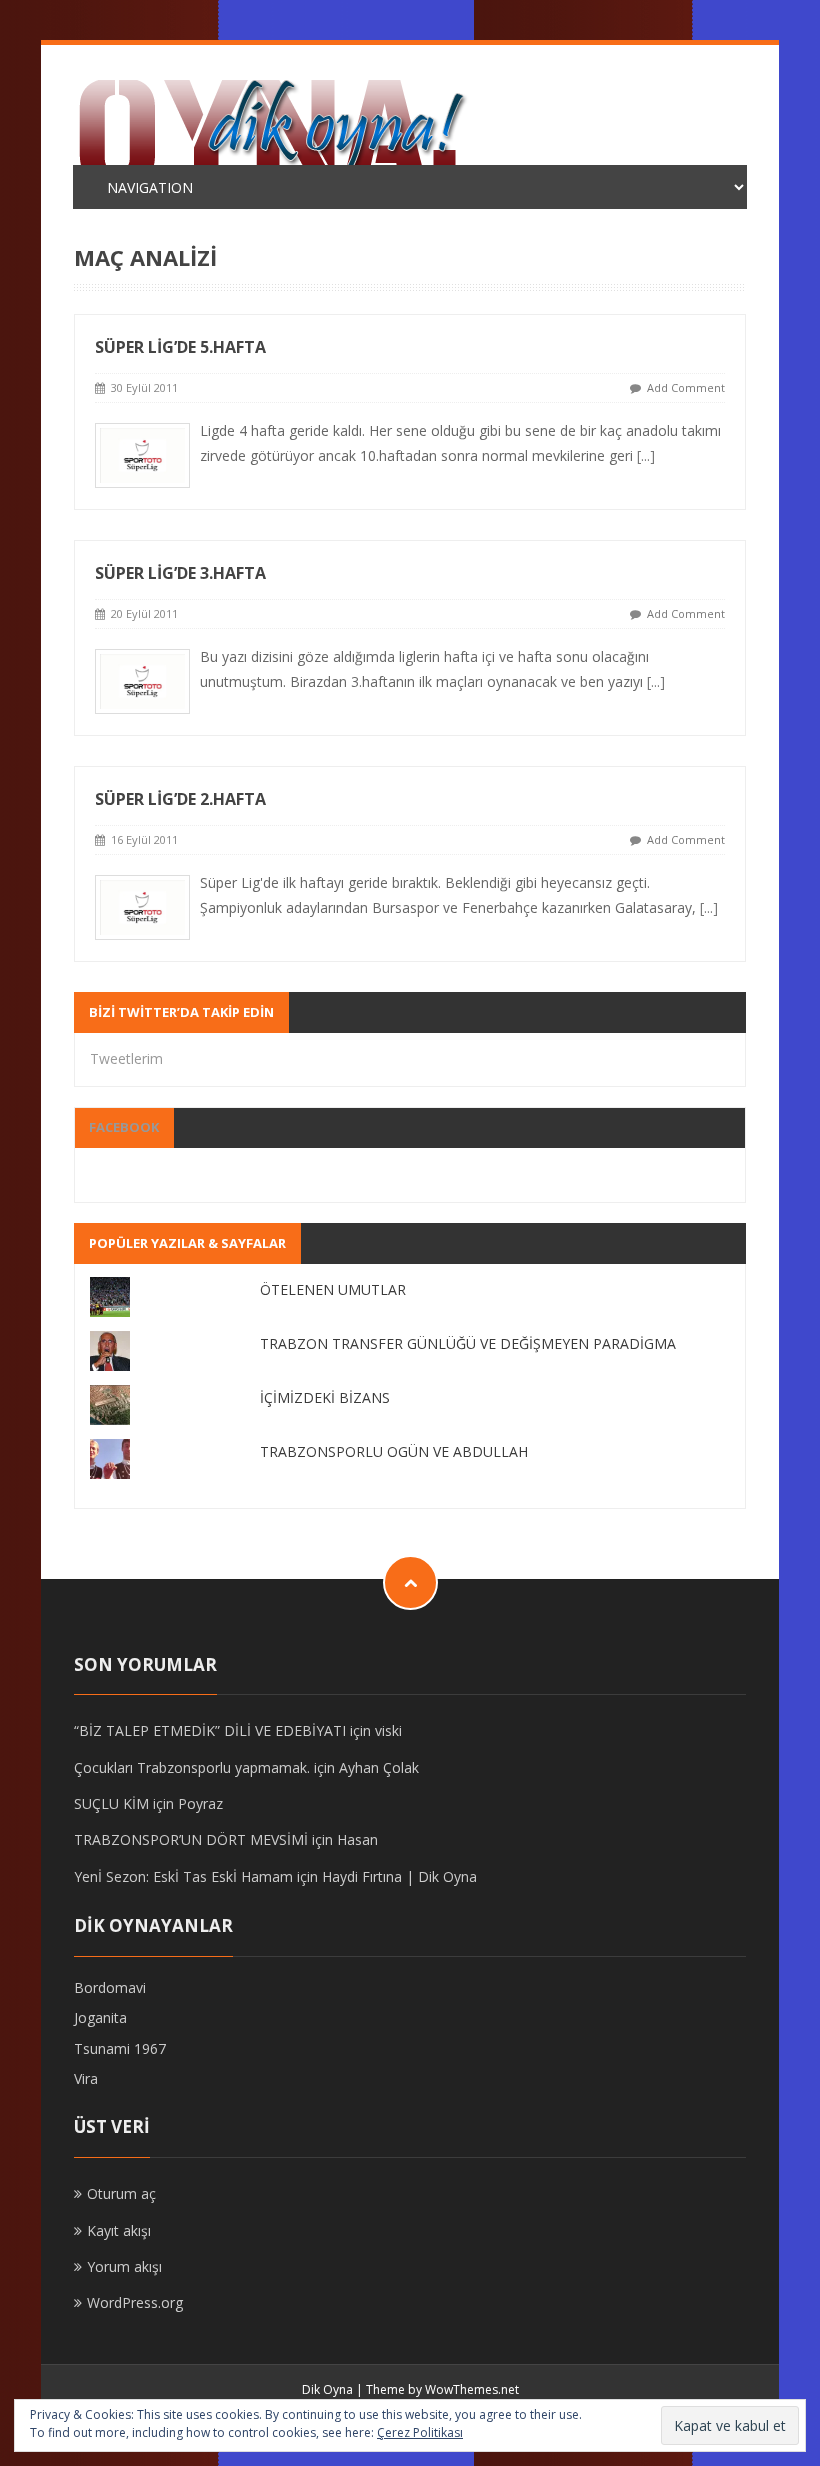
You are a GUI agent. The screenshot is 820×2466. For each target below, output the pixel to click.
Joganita (100, 2017)
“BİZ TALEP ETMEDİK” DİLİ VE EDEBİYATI (210, 1730)
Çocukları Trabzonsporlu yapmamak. (192, 1767)
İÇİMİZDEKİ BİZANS (325, 1397)
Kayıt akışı (119, 2230)
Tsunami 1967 (120, 2048)
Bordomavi (110, 1987)
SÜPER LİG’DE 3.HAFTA (180, 573)
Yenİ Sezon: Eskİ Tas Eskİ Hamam (183, 1876)
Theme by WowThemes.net (442, 2389)
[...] (646, 455)
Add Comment (686, 387)
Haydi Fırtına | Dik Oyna (399, 1876)
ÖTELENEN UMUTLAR (333, 1289)
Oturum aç (121, 2193)
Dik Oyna (327, 2389)
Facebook (124, 1127)
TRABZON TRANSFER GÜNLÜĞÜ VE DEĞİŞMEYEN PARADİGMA (468, 1343)
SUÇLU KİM (111, 1803)
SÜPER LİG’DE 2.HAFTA (180, 799)
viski (388, 1730)
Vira (86, 2078)
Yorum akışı (124, 2266)
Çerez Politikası (420, 2432)
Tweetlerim (126, 1058)
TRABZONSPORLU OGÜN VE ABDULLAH (394, 1451)
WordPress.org (135, 2302)
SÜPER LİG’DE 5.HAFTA (180, 347)
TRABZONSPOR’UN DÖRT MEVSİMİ (191, 1839)
